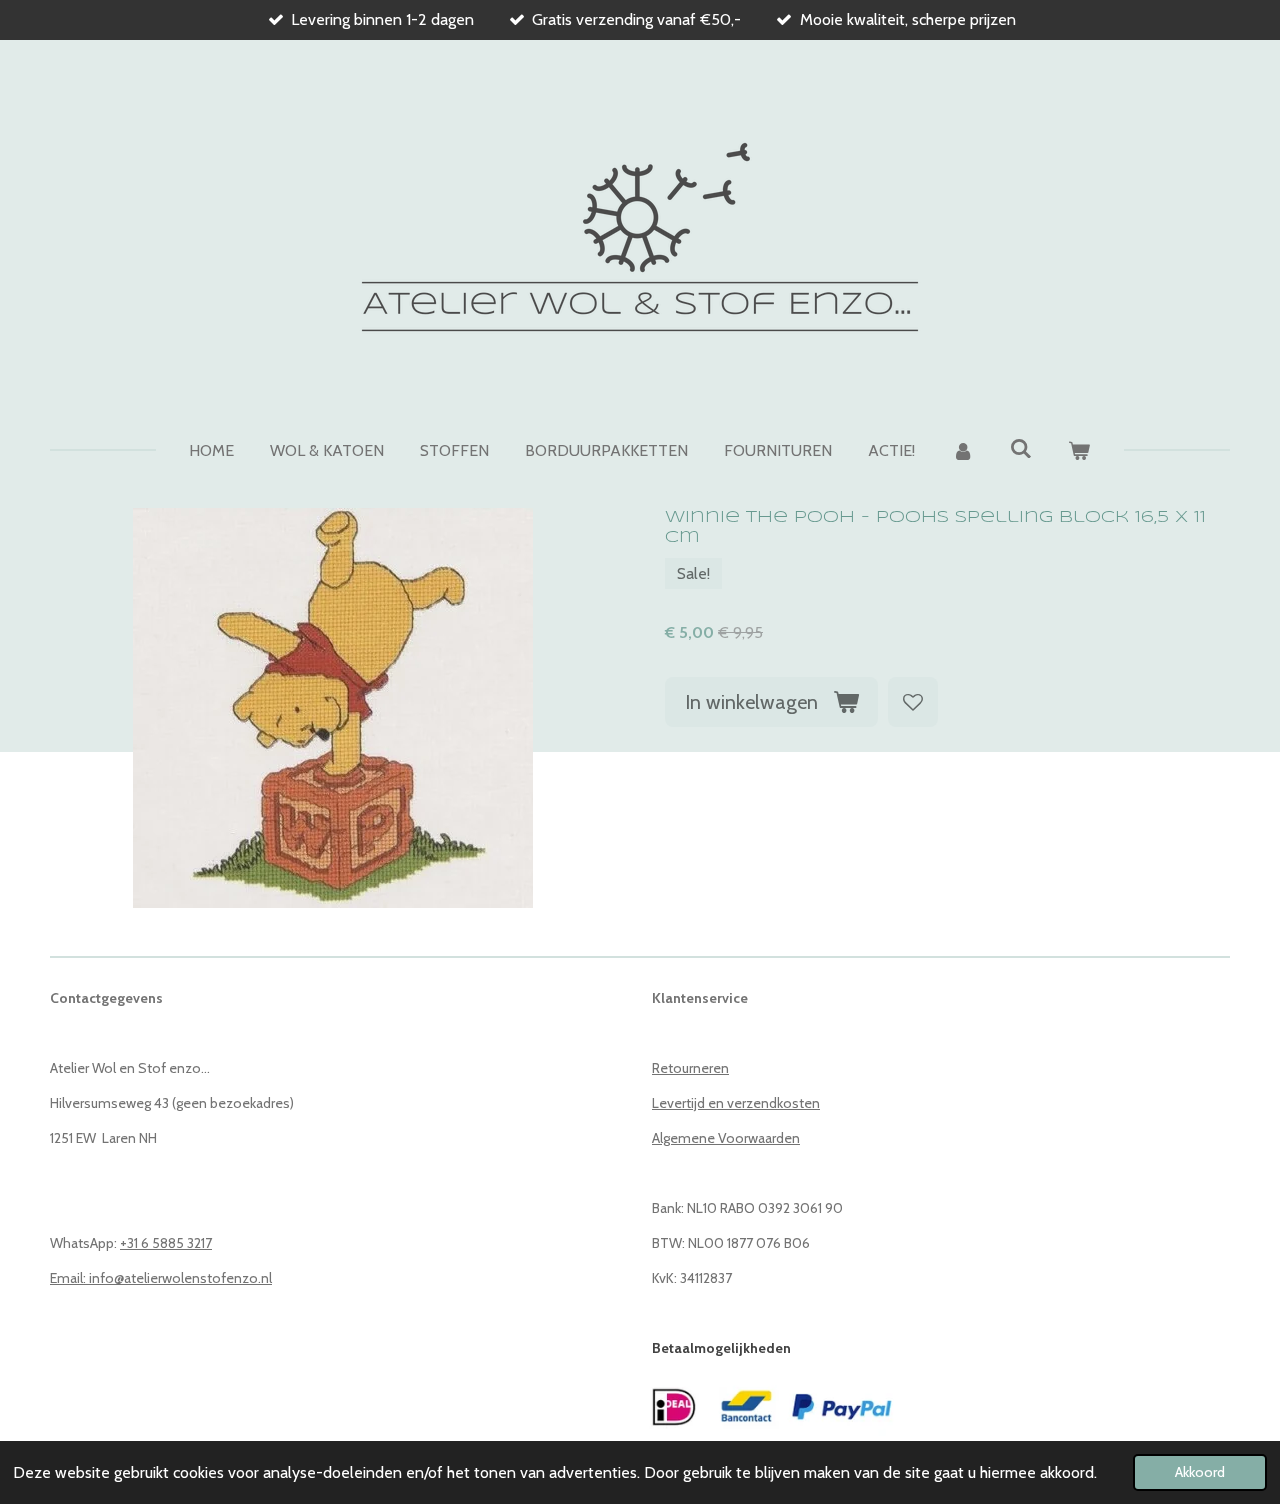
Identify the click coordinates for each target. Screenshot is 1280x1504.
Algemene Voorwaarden (726, 1138)
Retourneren (690, 1068)
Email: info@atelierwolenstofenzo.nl (161, 1278)
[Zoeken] (1021, 448)
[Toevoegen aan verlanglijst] (913, 702)
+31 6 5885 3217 (166, 1243)
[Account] (962, 451)
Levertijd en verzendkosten (736, 1103)
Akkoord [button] (1200, 1472)
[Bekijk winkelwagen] (1079, 451)
